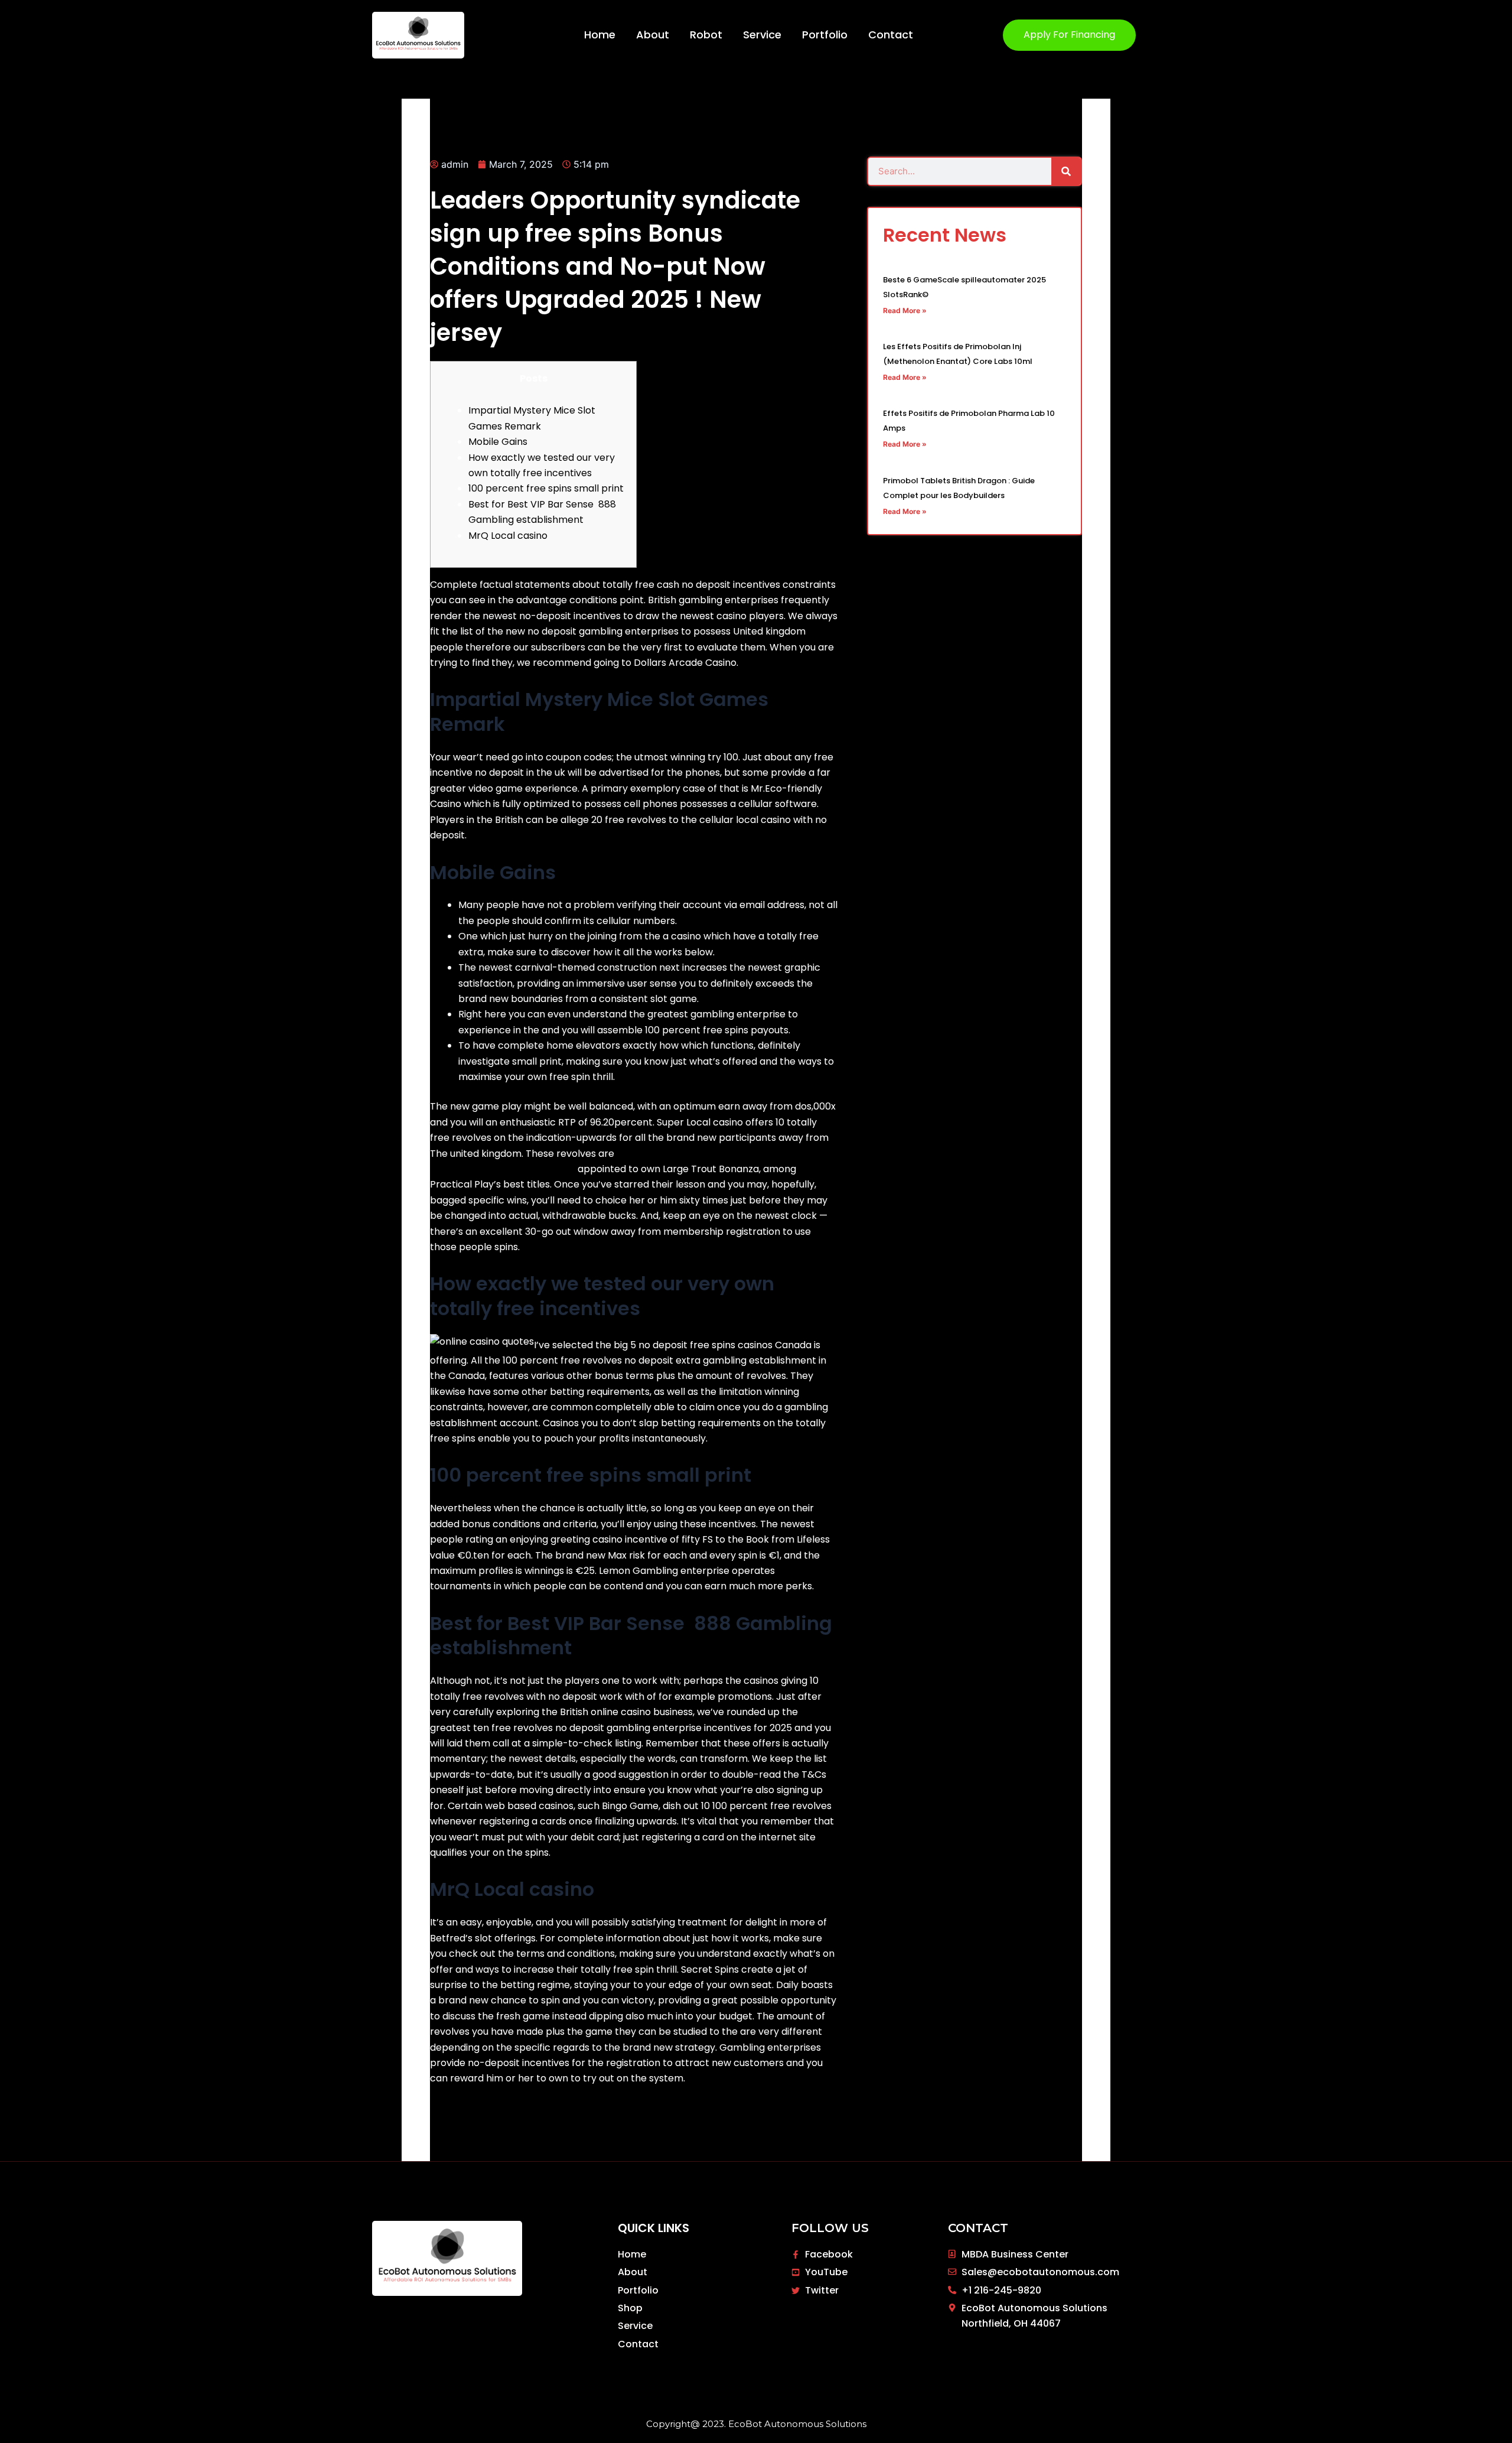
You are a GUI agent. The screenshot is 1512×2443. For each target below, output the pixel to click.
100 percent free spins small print (546, 488)
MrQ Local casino (508, 536)
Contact (891, 35)
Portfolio (825, 35)
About (653, 35)
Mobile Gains (498, 442)
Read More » (905, 310)
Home (600, 35)
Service (762, 35)
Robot (706, 35)
